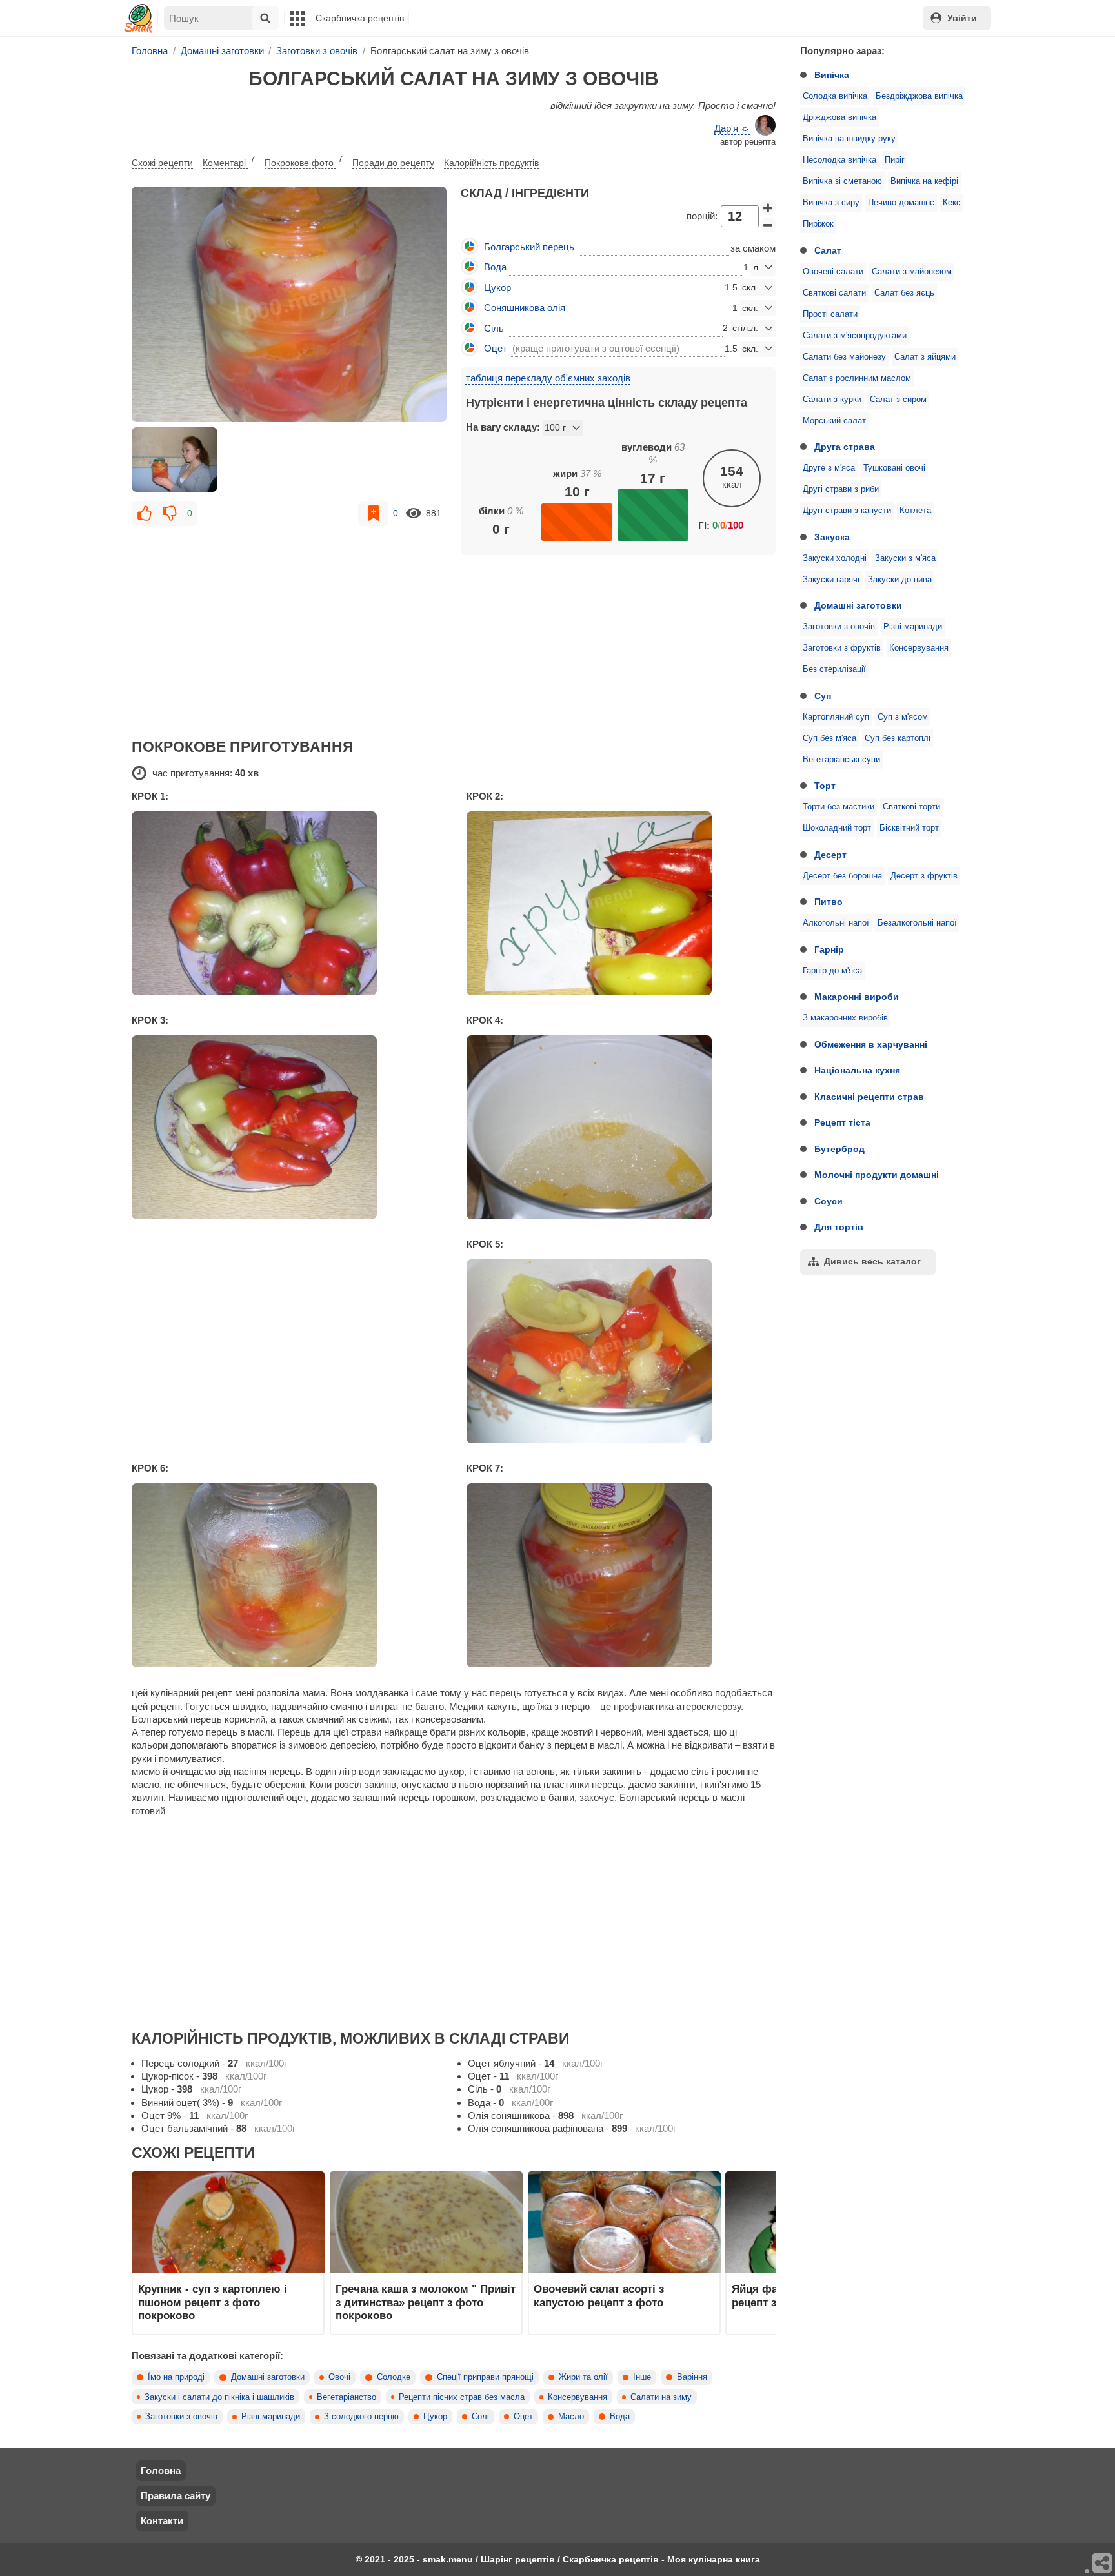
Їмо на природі (176, 2377)
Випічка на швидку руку (849, 139)
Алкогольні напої (836, 923)
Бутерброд (839, 1149)
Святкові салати (834, 293)
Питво (829, 902)
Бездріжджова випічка (919, 96)
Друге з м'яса (829, 468)
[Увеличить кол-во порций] (768, 208)
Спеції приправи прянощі (485, 2377)
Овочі (339, 2377)
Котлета (915, 511)
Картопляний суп (836, 717)
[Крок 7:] (621, 1575)
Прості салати (830, 314)
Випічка (832, 75)
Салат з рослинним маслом (857, 378)
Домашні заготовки (858, 605)
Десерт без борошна (842, 876)
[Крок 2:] (621, 903)
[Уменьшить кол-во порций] (768, 225)
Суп (823, 696)
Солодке (394, 2377)
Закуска (832, 537)
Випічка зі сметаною (842, 181)
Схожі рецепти (162, 163)
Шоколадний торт (837, 828)
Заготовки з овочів (839, 627)
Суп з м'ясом (903, 717)
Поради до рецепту (393, 163)
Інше (642, 2377)
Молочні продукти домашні (877, 1175)
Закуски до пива (900, 580)
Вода (620, 2417)
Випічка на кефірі (924, 181)
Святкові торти (911, 807)
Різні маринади (913, 627)
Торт (825, 786)
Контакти (162, 2521)
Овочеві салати (833, 272)
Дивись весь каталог (872, 1261)
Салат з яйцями (925, 357)
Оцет (523, 2417)
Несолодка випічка (839, 160)
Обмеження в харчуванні (871, 1044)
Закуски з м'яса (905, 558)
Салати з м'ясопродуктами (855, 336)
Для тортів (839, 1227)
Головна (161, 2470)
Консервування (919, 648)
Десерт (830, 855)
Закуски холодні (835, 558)
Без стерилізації (834, 669)
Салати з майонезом (912, 272)
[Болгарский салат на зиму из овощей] (289, 305)
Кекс (952, 203)
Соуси (829, 1201)
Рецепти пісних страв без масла (462, 2397)
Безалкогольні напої (917, 923)
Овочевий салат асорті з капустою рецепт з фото (599, 2295)
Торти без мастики (839, 807)
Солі (480, 2417)
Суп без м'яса (829, 738)
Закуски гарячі (831, 580)
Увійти (962, 18)
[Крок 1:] (286, 903)
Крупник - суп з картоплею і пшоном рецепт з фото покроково (213, 2302)
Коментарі (229, 161)
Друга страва (845, 447)
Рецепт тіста (842, 1122)
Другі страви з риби (841, 489)
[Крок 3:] (286, 1127)
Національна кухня (857, 1070)
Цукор (435, 2417)
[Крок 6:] (286, 1575)
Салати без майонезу (844, 357)
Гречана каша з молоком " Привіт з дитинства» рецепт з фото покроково (426, 2302)
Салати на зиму (661, 2397)
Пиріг (895, 160)
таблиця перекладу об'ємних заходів (548, 378)
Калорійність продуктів (491, 163)
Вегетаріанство (347, 2397)
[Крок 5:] (621, 1351)
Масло (571, 2417)
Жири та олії (583, 2377)
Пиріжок (818, 224)
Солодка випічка (835, 96)
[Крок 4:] (621, 1127)
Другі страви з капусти (847, 511)
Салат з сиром (898, 400)
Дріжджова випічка (839, 117)
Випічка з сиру (831, 203)
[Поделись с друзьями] (1103, 2564)
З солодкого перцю (361, 2417)
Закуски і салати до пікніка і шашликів (219, 2397)
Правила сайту (176, 2496)
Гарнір (829, 949)
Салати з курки (832, 400)
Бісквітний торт (909, 828)
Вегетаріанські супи (841, 760)
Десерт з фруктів (924, 876)
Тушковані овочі (894, 468)
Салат (828, 250)
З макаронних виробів (845, 1018)
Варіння (692, 2377)
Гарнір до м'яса (832, 971)
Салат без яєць (904, 293)
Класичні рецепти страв (869, 1097)
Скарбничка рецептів (360, 18)
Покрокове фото (304, 161)
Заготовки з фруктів (842, 648)
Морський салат (834, 421)
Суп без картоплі (898, 738)
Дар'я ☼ (732, 128)
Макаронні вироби (857, 997)
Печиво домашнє (901, 203)
